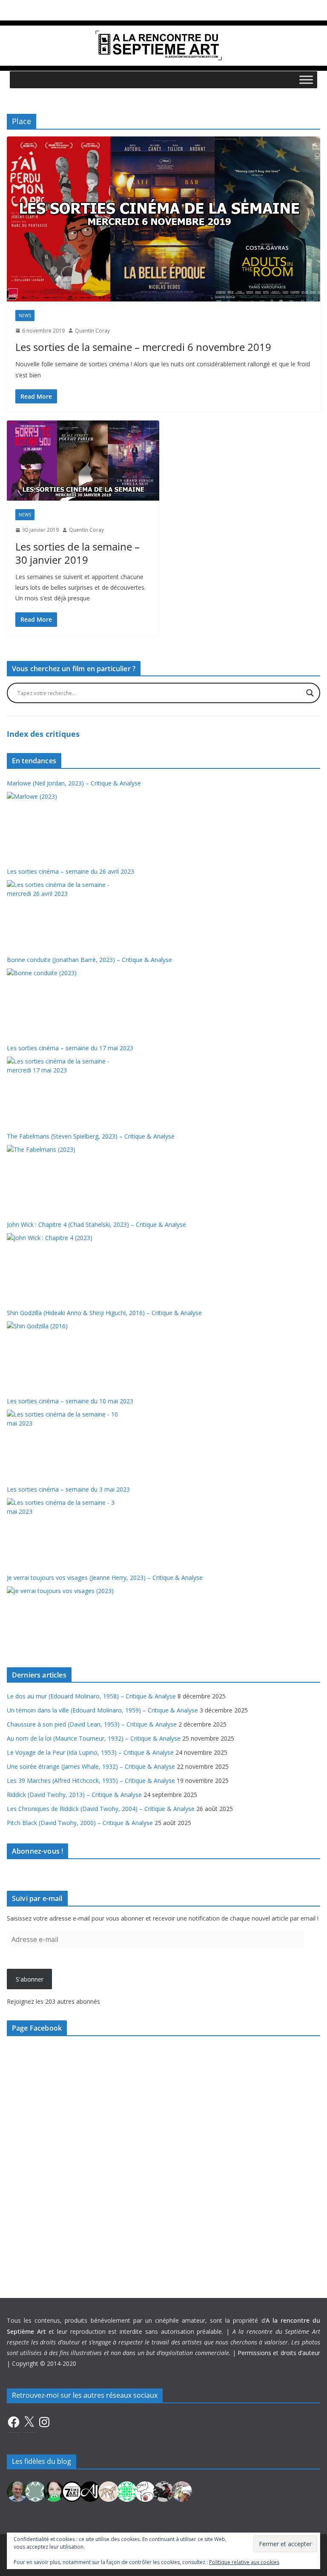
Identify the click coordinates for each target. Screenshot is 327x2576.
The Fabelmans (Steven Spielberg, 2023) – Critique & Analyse (91, 1136)
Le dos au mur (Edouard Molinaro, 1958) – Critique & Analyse (91, 1696)
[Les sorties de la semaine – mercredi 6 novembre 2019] (163, 219)
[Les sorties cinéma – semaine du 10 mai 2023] (63, 1442)
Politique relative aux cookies (244, 2562)
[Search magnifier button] (310, 693)
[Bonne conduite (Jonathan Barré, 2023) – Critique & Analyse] (63, 1000)
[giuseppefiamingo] (17, 2491)
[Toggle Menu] (306, 80)
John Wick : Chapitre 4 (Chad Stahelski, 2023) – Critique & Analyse (96, 1224)
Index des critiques (43, 734)
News (25, 316)
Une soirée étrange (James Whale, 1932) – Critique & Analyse (91, 1766)
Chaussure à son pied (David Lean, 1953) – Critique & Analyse (92, 1724)
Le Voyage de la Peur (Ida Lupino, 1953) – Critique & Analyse (90, 1752)
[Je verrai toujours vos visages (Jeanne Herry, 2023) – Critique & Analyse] (63, 1618)
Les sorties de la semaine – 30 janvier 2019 (77, 553)
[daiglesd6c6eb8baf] (35, 2491)
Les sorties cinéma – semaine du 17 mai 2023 (70, 1048)
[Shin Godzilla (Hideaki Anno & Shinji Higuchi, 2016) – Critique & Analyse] (63, 1353)
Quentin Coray (92, 331)
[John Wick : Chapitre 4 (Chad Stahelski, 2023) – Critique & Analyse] (63, 1265)
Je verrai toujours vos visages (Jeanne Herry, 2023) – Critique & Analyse (105, 1578)
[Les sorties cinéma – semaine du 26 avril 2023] (63, 912)
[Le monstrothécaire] (145, 2491)
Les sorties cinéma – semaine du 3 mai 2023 (68, 1489)
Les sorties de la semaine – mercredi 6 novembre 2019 (143, 347)
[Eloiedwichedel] (163, 2491)
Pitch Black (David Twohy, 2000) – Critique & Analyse (80, 1823)
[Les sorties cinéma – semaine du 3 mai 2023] (63, 1530)
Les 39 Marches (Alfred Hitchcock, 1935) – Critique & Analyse (91, 1781)
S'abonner (30, 1979)
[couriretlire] (182, 2491)
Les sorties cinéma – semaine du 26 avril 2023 (70, 871)
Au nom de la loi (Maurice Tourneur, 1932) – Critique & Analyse (94, 1738)
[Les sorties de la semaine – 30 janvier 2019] (83, 461)
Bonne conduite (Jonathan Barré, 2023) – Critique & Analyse (89, 960)
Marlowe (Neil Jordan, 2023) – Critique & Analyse (74, 783)
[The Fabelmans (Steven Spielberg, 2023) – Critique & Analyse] (63, 1177)
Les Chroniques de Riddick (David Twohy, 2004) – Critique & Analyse (101, 1809)
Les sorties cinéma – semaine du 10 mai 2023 (70, 1401)
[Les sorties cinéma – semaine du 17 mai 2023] (63, 1089)
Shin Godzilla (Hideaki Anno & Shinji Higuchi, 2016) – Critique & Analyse (104, 1313)
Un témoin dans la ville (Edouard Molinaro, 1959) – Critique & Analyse (102, 1710)
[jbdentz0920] (127, 2491)
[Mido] (54, 2491)
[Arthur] (109, 2491)
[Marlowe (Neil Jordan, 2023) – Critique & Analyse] (63, 824)
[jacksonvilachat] (90, 2491)
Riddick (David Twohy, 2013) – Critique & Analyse (74, 1795)
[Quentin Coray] (72, 2491)
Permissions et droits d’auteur (279, 2353)
